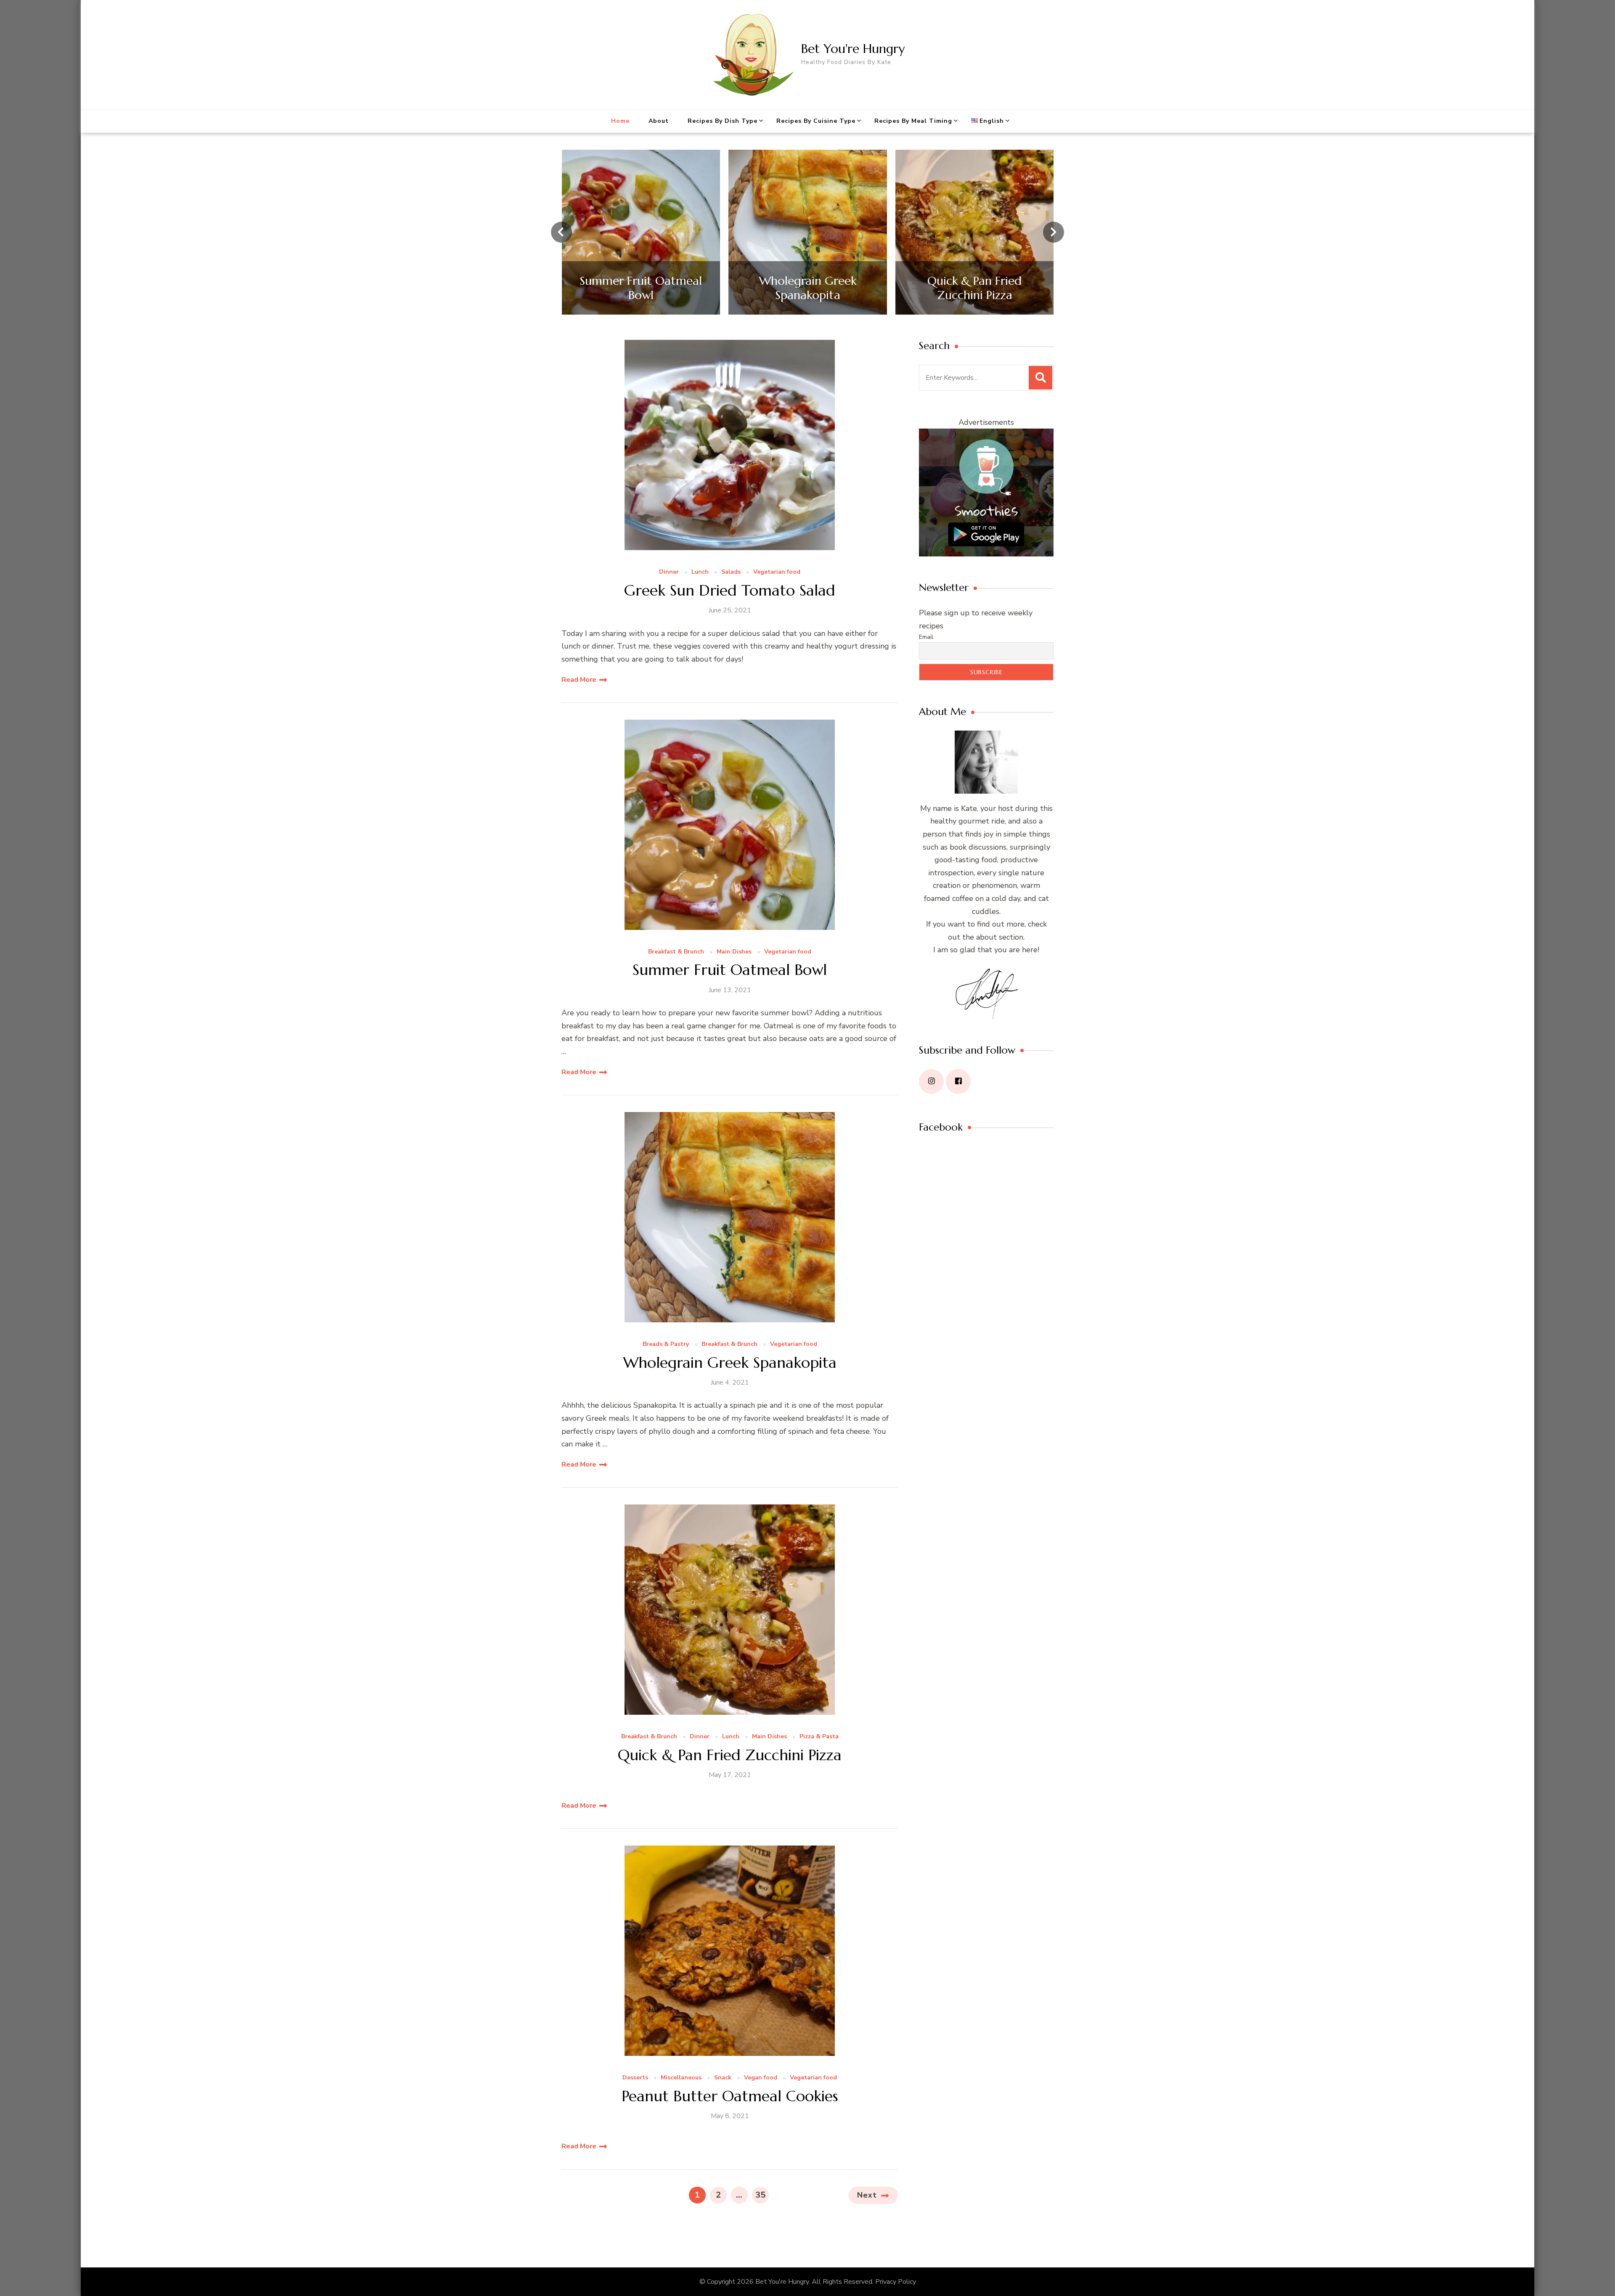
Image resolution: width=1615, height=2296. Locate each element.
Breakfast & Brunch (676, 952)
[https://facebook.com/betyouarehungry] (958, 1082)
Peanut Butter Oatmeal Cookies (730, 2096)
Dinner (669, 572)
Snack (723, 2078)
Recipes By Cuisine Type (816, 121)
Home (620, 121)
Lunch (700, 572)
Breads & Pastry (666, 1344)
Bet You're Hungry (853, 49)
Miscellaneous (681, 2078)
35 (762, 2195)
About (659, 121)
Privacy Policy (896, 2282)
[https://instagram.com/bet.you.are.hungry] (931, 1082)
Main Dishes (734, 952)
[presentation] (561, 232)
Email (926, 637)
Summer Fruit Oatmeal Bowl (730, 970)
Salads (731, 572)
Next (867, 2195)
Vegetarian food (777, 572)
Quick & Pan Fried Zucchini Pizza (730, 1755)
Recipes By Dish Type (723, 121)
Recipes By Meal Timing (913, 121)
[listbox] (807, 232)
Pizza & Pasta (819, 1737)
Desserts (635, 2078)
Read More (579, 680)
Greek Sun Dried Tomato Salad (730, 590)
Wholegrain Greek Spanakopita (730, 1363)
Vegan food (761, 2078)
